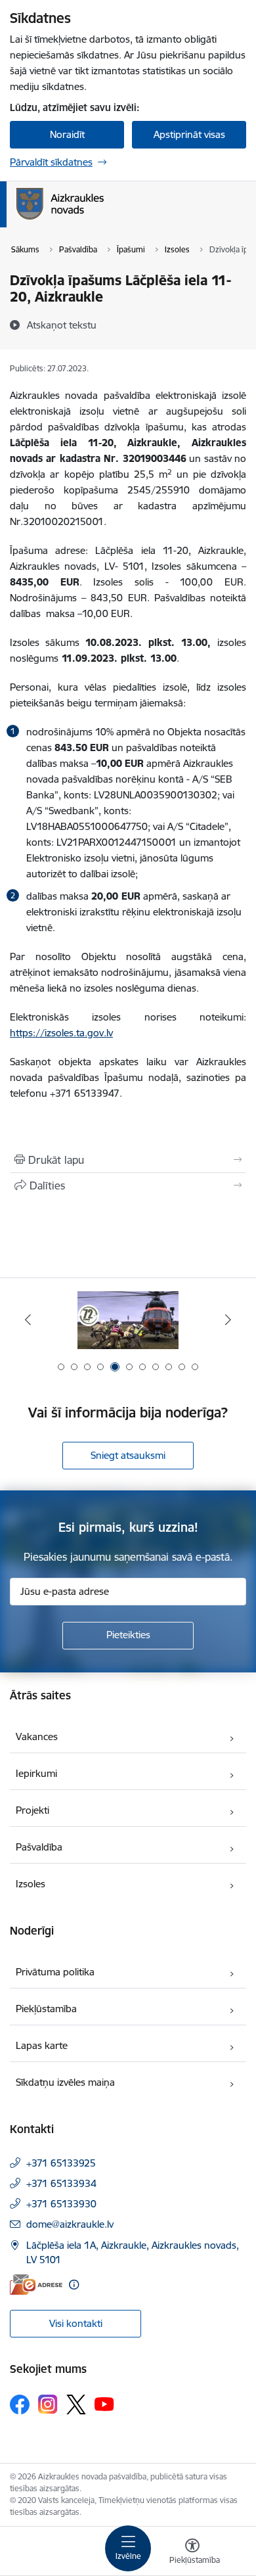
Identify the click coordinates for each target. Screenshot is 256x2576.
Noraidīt (67, 134)
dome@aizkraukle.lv (70, 2224)
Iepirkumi (36, 1773)
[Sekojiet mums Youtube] (104, 2404)
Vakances (37, 1736)
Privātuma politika (55, 1972)
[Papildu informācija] (74, 2285)
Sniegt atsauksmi (128, 1455)
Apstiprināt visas (189, 134)
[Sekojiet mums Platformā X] (76, 2404)
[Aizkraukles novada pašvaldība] (104, 219)
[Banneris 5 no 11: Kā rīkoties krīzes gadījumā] (128, 1320)
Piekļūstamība (46, 2009)
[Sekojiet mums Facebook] (20, 2404)
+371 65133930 (61, 2204)
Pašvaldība (39, 1847)
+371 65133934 (61, 2183)
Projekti (32, 1810)
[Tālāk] (228, 1320)
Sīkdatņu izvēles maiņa (65, 2082)
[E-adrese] (36, 2285)
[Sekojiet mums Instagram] (48, 2404)
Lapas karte (42, 2045)
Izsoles (31, 1884)
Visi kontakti (76, 2323)
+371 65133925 (61, 2163)
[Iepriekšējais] (28, 1320)
